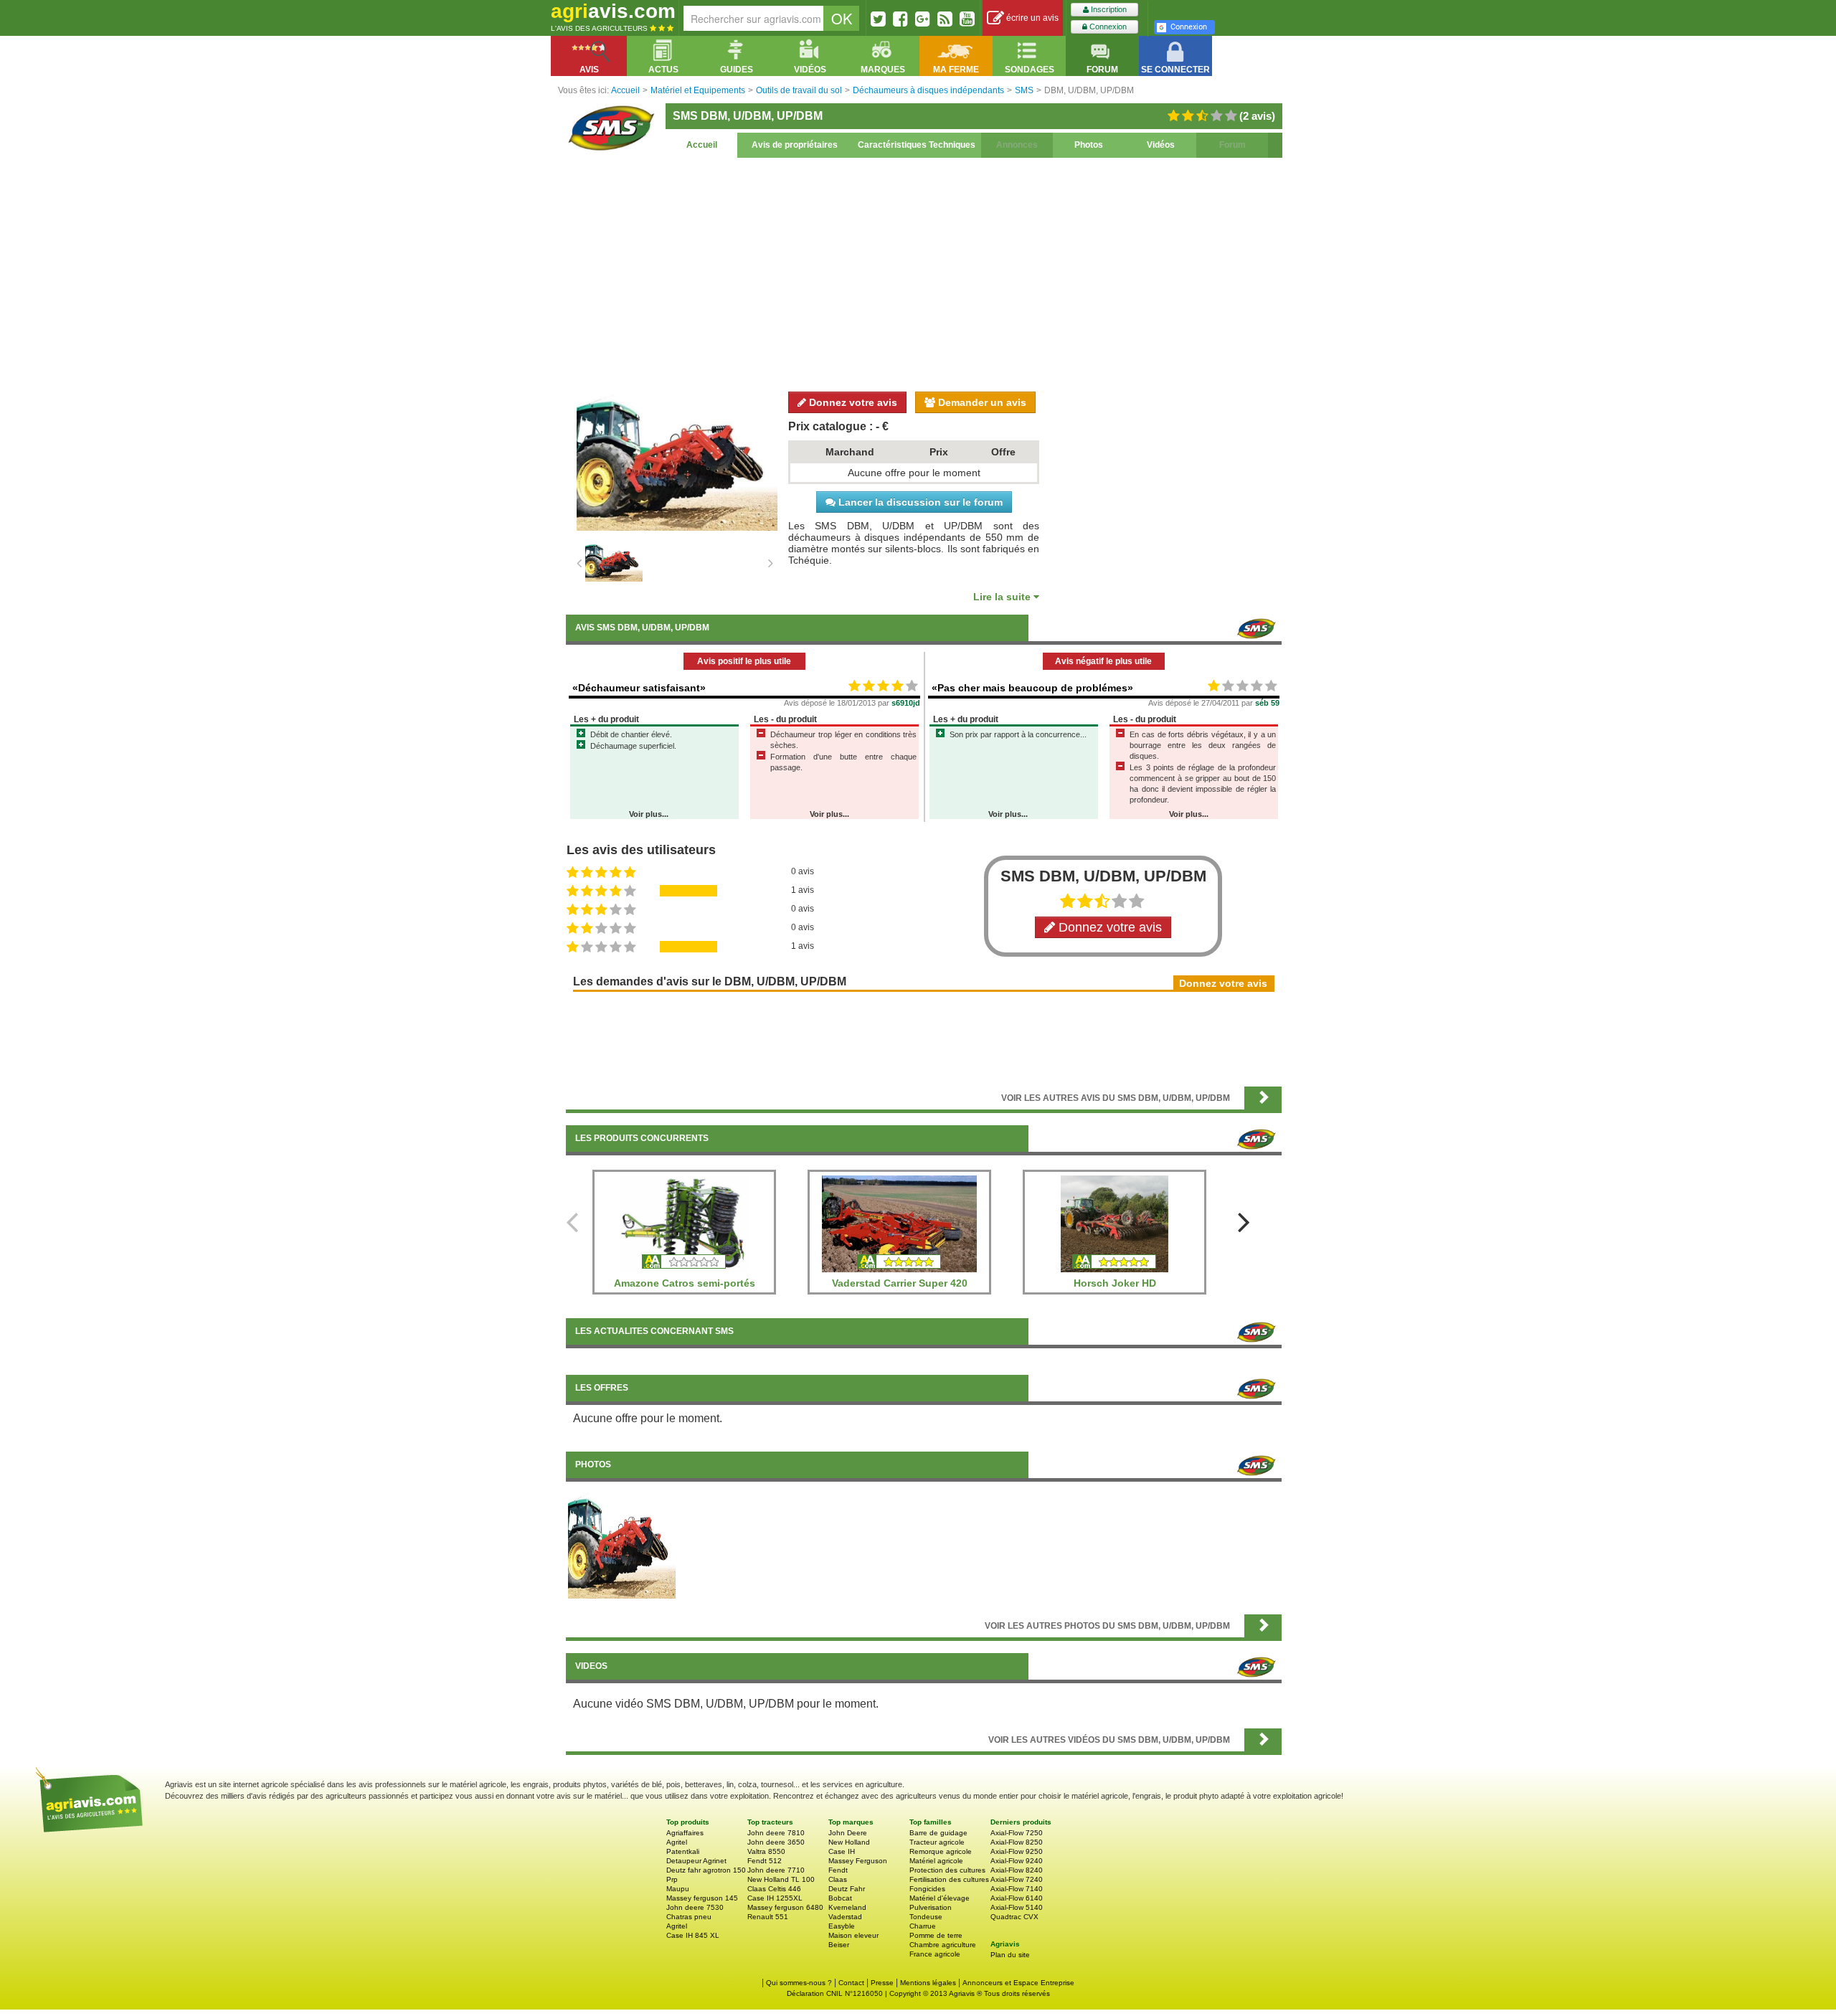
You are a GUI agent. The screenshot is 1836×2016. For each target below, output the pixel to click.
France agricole (935, 1954)
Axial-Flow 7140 (1017, 1889)
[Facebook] (900, 19)
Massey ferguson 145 (702, 1898)
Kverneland (847, 1907)
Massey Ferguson (858, 1861)
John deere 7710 (776, 1870)
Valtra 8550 (766, 1851)
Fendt (838, 1870)
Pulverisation (931, 1907)
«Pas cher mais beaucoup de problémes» (1032, 688)
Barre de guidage (938, 1833)
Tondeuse (926, 1917)
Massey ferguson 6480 (785, 1907)
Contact (851, 1983)
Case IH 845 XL (693, 1935)
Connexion (1107, 27)
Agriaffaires (685, 1833)
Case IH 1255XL (775, 1898)
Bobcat (840, 1898)
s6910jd (906, 703)
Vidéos (1161, 145)
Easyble (842, 1926)
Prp (672, 1879)
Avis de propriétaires (795, 145)
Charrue (923, 1926)
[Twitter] (878, 19)
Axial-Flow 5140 (1017, 1907)
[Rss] (945, 19)
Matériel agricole (936, 1861)
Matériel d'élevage (940, 1898)
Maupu (678, 1889)
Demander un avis (981, 402)
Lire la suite (1003, 597)
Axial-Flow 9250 (1017, 1851)
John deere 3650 (776, 1842)
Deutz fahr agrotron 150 (706, 1870)
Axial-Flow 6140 (1017, 1898)
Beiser (839, 1945)
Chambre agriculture (943, 1945)
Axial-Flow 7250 (1017, 1833)
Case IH (842, 1851)
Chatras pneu (689, 1917)
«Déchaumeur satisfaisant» (639, 688)
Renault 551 (768, 1917)
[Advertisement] (924, 273)
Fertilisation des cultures (949, 1879)
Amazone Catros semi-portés (685, 1283)
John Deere (848, 1833)
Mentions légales (928, 1983)
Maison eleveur (853, 1935)
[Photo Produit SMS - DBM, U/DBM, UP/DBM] (622, 1544)
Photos (1089, 145)
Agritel (677, 1842)
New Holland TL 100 (781, 1879)
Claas (838, 1879)
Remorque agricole (941, 1851)
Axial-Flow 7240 (1017, 1879)
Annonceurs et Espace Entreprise (1018, 1983)
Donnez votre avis (852, 402)
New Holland (849, 1842)
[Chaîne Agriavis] (967, 19)
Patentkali (683, 1851)
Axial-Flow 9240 (1017, 1861)
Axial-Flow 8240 (1017, 1870)
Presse (882, 1983)
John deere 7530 (695, 1907)
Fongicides (927, 1889)
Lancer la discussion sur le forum (919, 502)
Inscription (1108, 9)
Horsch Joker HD (1115, 1283)
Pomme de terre (936, 1935)
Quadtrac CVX (1014, 1917)
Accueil (702, 145)
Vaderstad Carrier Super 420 (900, 1283)
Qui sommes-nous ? (799, 1983)
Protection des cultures (947, 1870)
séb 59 (1267, 703)
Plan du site (1010, 1955)
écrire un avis (1031, 18)
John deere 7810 (776, 1833)
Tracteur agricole (937, 1842)
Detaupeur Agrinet (696, 1861)
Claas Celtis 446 (774, 1889)
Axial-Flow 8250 (1017, 1842)
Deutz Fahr (847, 1889)
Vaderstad (845, 1917)
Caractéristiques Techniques (917, 145)
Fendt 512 (765, 1861)
